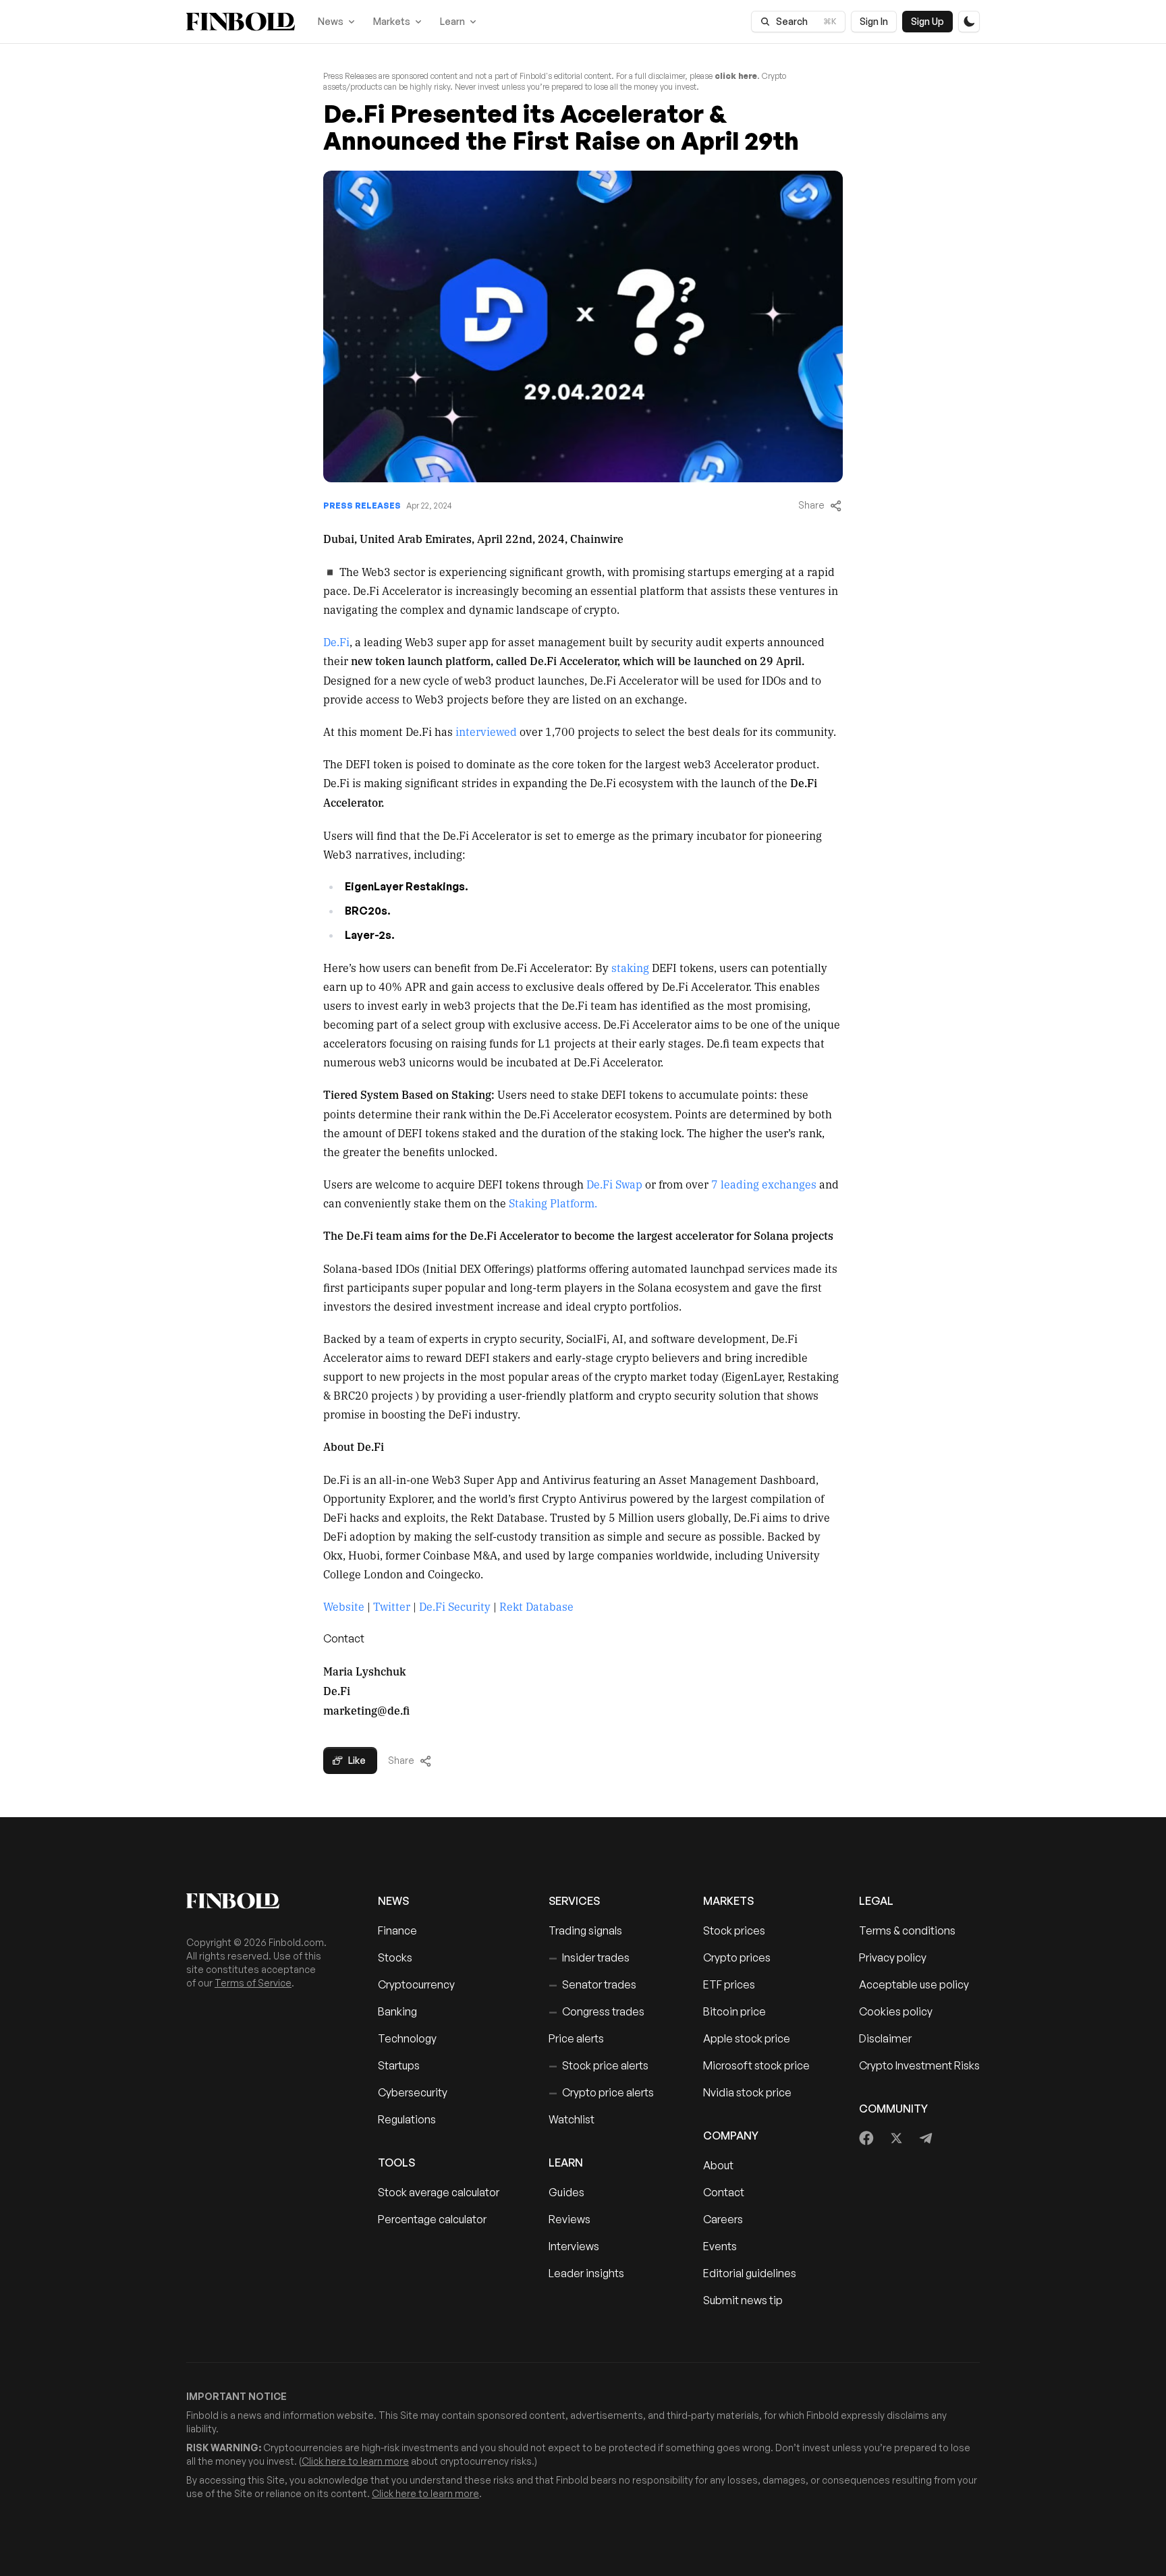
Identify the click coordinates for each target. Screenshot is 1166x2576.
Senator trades (592, 1984)
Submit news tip (743, 2300)
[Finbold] (241, 22)
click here (736, 76)
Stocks (395, 1957)
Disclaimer (885, 2038)
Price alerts (576, 2038)
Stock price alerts (599, 2065)
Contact (724, 2192)
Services (574, 1901)
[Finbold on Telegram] (926, 2138)
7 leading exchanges (764, 1184)
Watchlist (572, 2119)
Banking (397, 2011)
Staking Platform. (553, 1203)
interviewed (486, 731)
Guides (566, 2192)
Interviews (574, 2246)
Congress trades (596, 2011)
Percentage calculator (432, 2219)
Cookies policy (896, 2011)
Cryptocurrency (416, 1984)
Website (344, 1606)
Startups (399, 2065)
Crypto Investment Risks (919, 2065)
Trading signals (585, 1930)
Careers (723, 2219)
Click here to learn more (355, 2461)
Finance (397, 1930)
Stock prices (734, 1930)
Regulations (407, 2119)
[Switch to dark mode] (969, 22)
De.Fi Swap (614, 1184)
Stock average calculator (439, 2192)
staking (630, 967)
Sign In (874, 21)
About (718, 2165)
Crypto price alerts (601, 2092)
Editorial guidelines (750, 2273)
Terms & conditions (907, 1930)
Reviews (570, 2219)
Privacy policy (893, 1957)
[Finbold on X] (896, 2138)
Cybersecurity (413, 2092)
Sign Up (927, 21)
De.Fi (336, 641)
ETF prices (729, 1984)
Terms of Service (253, 1983)
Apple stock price (747, 2038)
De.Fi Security (455, 1606)
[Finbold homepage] (260, 1901)
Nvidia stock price (747, 2092)
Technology (407, 2038)
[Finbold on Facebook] (867, 2138)
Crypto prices (737, 1957)
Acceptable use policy (914, 1984)
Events (720, 2246)
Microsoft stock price (756, 2065)
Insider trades (589, 1957)
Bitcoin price (734, 2011)
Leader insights (586, 2273)
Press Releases (362, 506)
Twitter (392, 1606)
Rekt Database (536, 1606)
